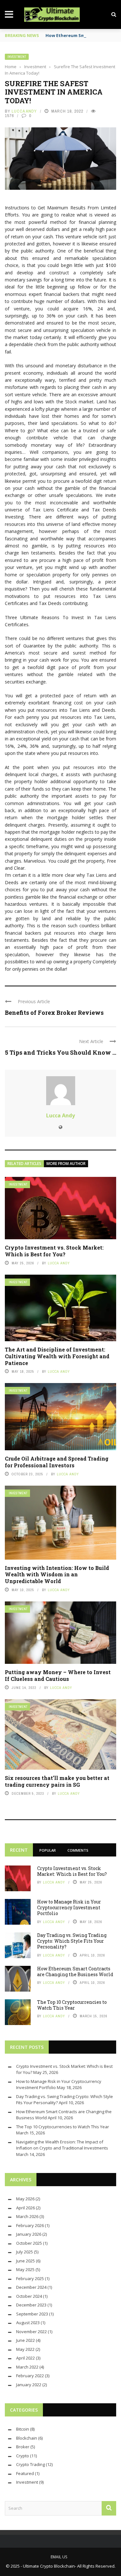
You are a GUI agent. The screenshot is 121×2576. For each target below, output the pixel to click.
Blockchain (27, 2438)
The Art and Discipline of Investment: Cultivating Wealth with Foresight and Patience (57, 1356)
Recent (19, 1850)
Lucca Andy (24, 111)
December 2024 (31, 2287)
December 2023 (31, 2305)
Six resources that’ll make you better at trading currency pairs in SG (57, 1781)
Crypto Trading (30, 2464)
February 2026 (30, 2225)
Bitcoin (23, 2429)
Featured (25, 2473)
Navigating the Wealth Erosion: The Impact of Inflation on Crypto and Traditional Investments (62, 2145)
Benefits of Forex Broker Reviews (54, 1013)
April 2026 (25, 2208)
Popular (48, 1850)
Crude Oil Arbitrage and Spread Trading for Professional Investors (57, 1462)
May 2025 (25, 2269)
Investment (17, 57)
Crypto (23, 2456)
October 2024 (29, 2296)
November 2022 (31, 2332)
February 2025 (30, 2278)
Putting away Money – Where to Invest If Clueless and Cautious (58, 1675)
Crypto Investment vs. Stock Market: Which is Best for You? (54, 1251)
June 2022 (25, 2340)
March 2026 (27, 2216)
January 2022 (29, 2385)
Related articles (24, 1164)
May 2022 (25, 2349)
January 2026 (29, 2234)
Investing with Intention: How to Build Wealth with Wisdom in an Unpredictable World (57, 1575)
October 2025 (29, 2243)
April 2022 (25, 2358)
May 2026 (25, 2199)
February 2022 (30, 2376)
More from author (66, 1164)
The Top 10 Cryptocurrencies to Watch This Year (72, 2005)
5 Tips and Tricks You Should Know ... (60, 1052)
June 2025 (25, 2261)
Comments (78, 1850)
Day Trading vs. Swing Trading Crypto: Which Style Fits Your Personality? (72, 1941)
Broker (23, 2447)
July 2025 (25, 2252)
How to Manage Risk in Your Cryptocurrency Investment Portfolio (69, 1907)
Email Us (59, 2557)
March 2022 (27, 2367)
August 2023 (28, 2323)
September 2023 (32, 2314)
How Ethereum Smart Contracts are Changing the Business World (75, 1971)
